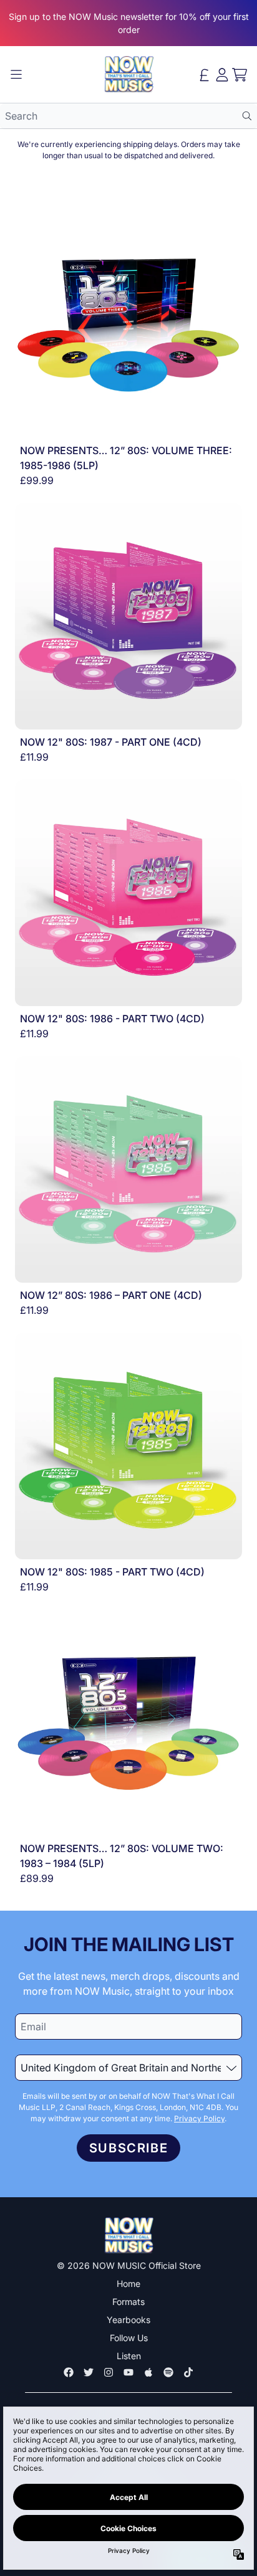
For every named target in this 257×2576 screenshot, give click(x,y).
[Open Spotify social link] (168, 2372)
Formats (128, 2302)
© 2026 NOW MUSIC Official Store (129, 2265)
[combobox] (128, 116)
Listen (129, 2356)
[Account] (222, 75)
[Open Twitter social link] (89, 2372)
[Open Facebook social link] (69, 2372)
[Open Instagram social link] (109, 2372)
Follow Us (129, 2338)
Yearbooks (128, 2320)
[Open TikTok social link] (188, 2372)
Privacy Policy (199, 2118)
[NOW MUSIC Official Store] (128, 74)
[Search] (247, 116)
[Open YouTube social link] (128, 2372)
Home (128, 2284)
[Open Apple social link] (148, 2372)
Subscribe (128, 2148)
